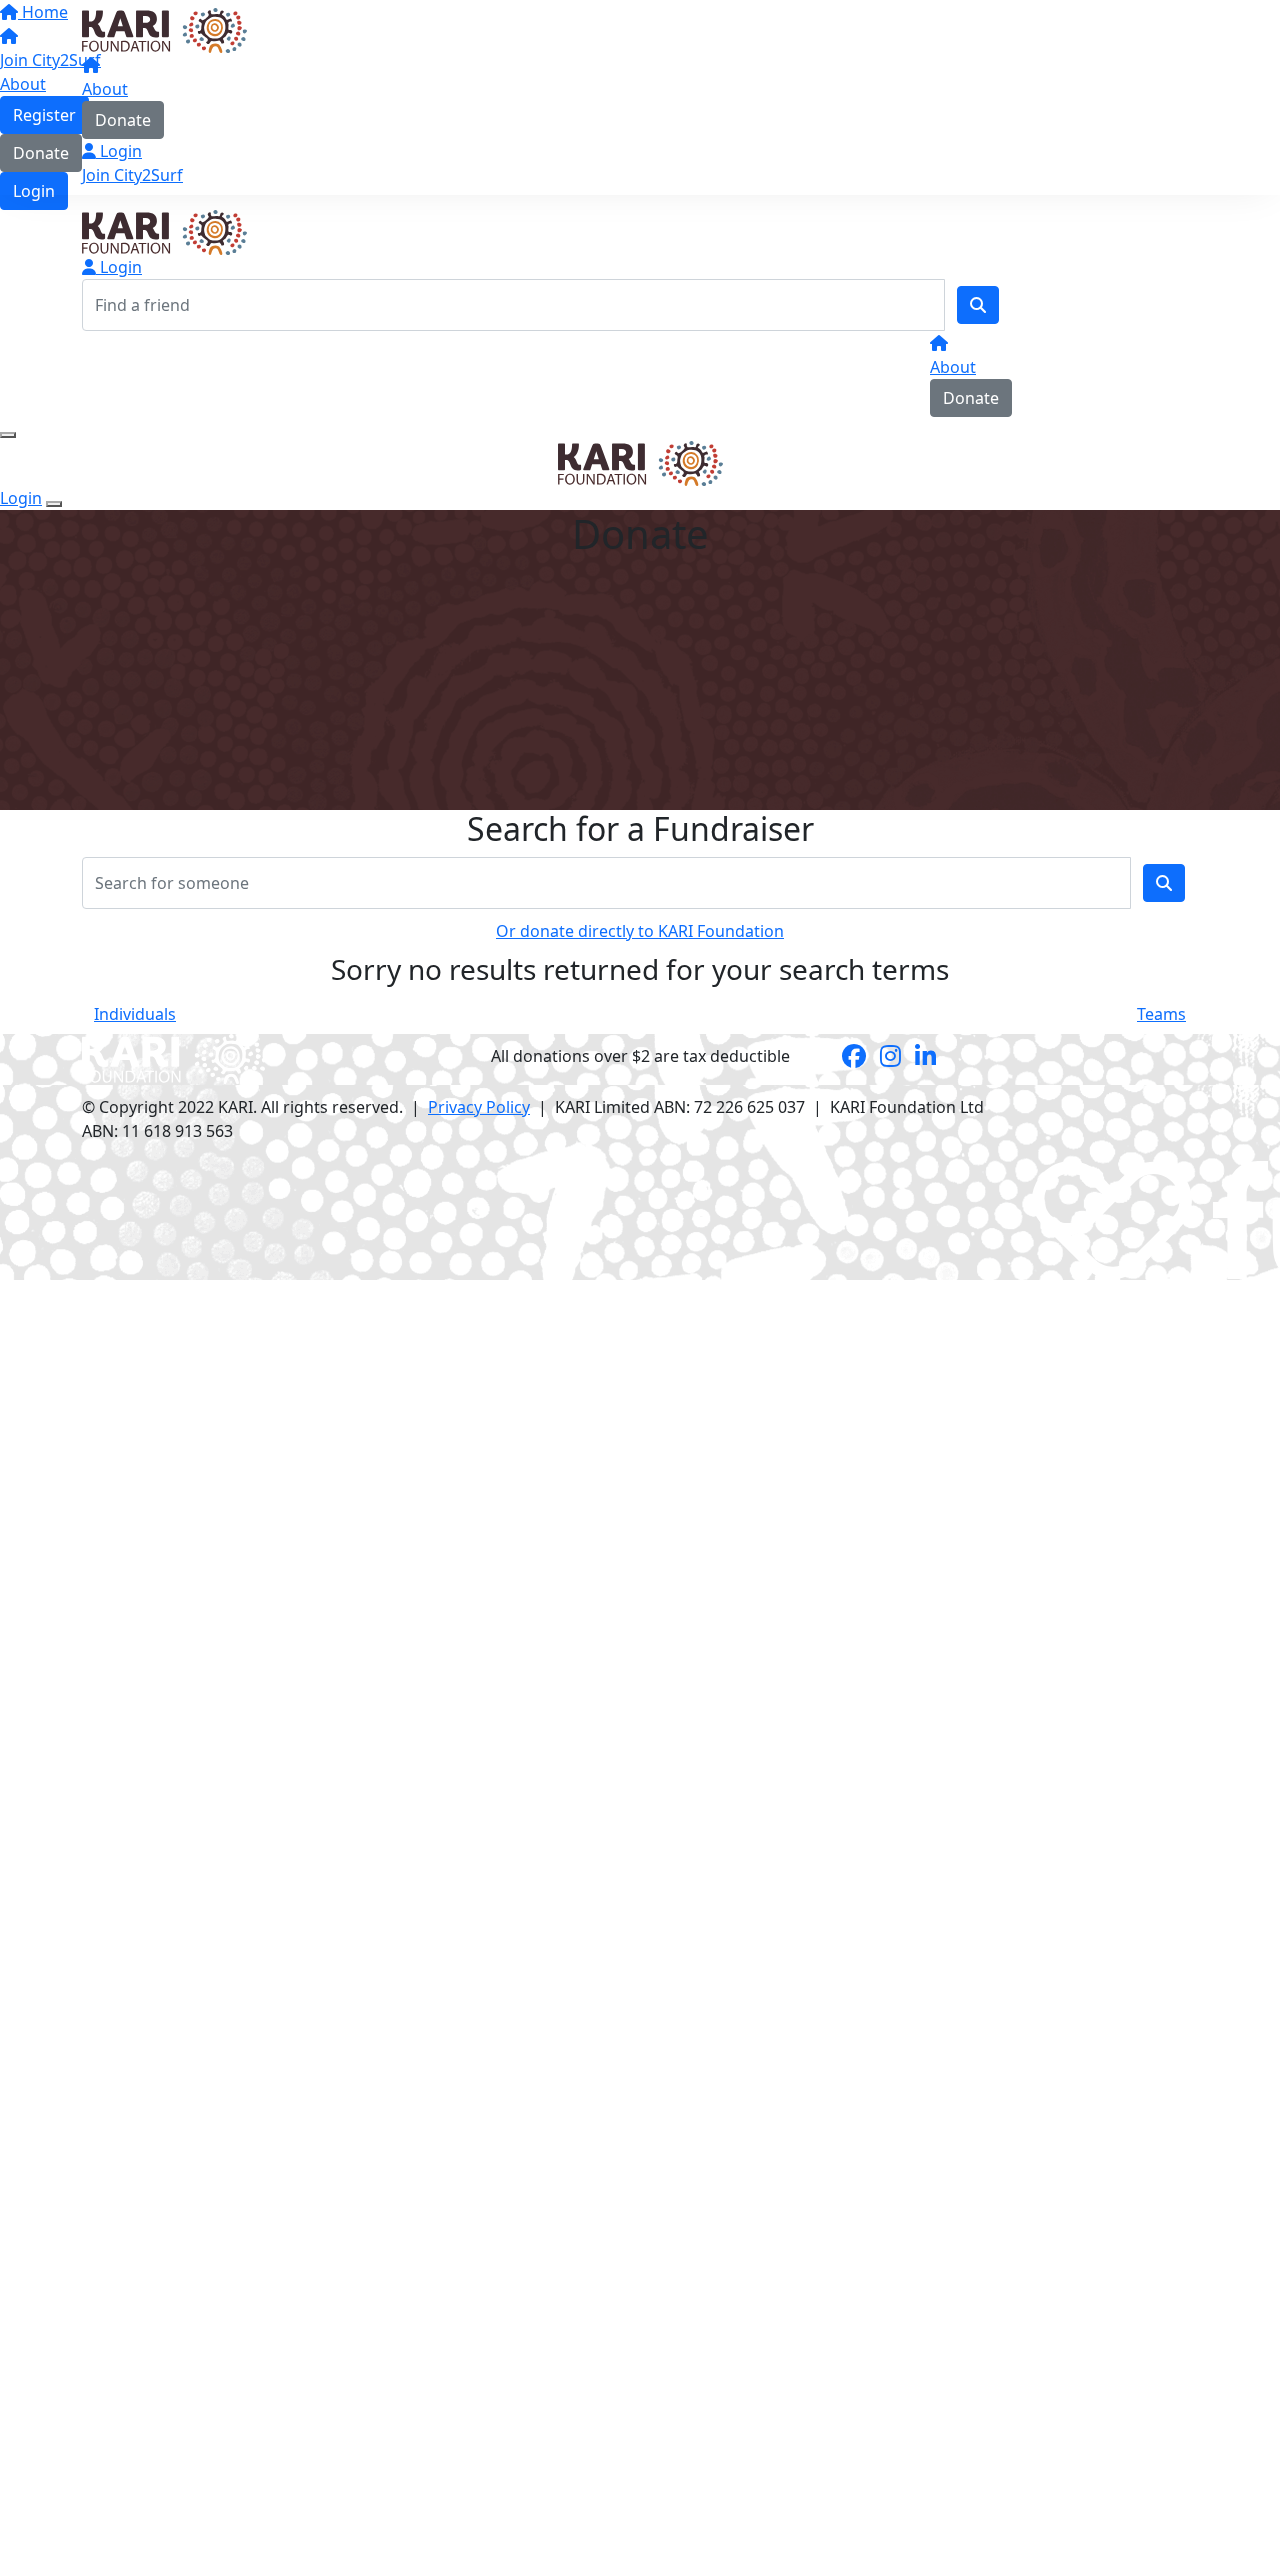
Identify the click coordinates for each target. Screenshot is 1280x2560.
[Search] (978, 305)
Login (119, 151)
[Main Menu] (8, 435)
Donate (123, 120)
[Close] (54, 504)
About (105, 89)
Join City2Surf (132, 175)
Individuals (135, 1014)
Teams (1161, 1014)
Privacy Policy (479, 1107)
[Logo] (164, 29)
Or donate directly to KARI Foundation (640, 931)
